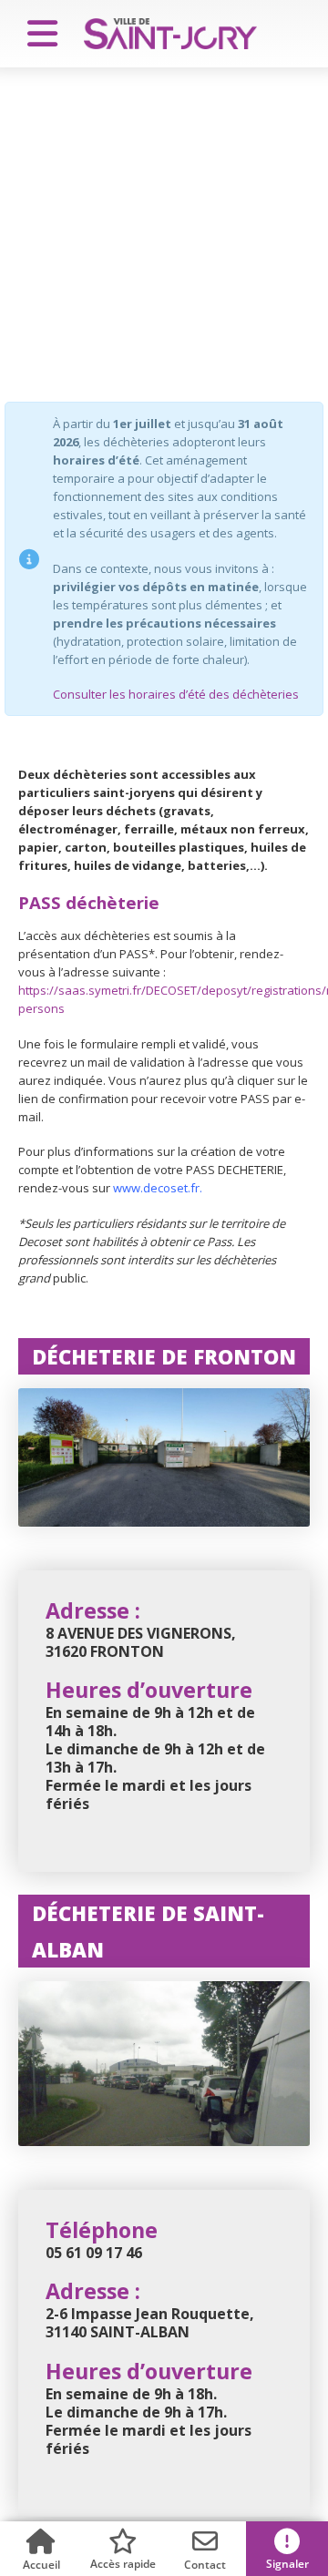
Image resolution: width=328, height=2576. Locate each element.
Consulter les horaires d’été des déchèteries (176, 694)
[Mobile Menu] (35, 34)
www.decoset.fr (156, 1188)
